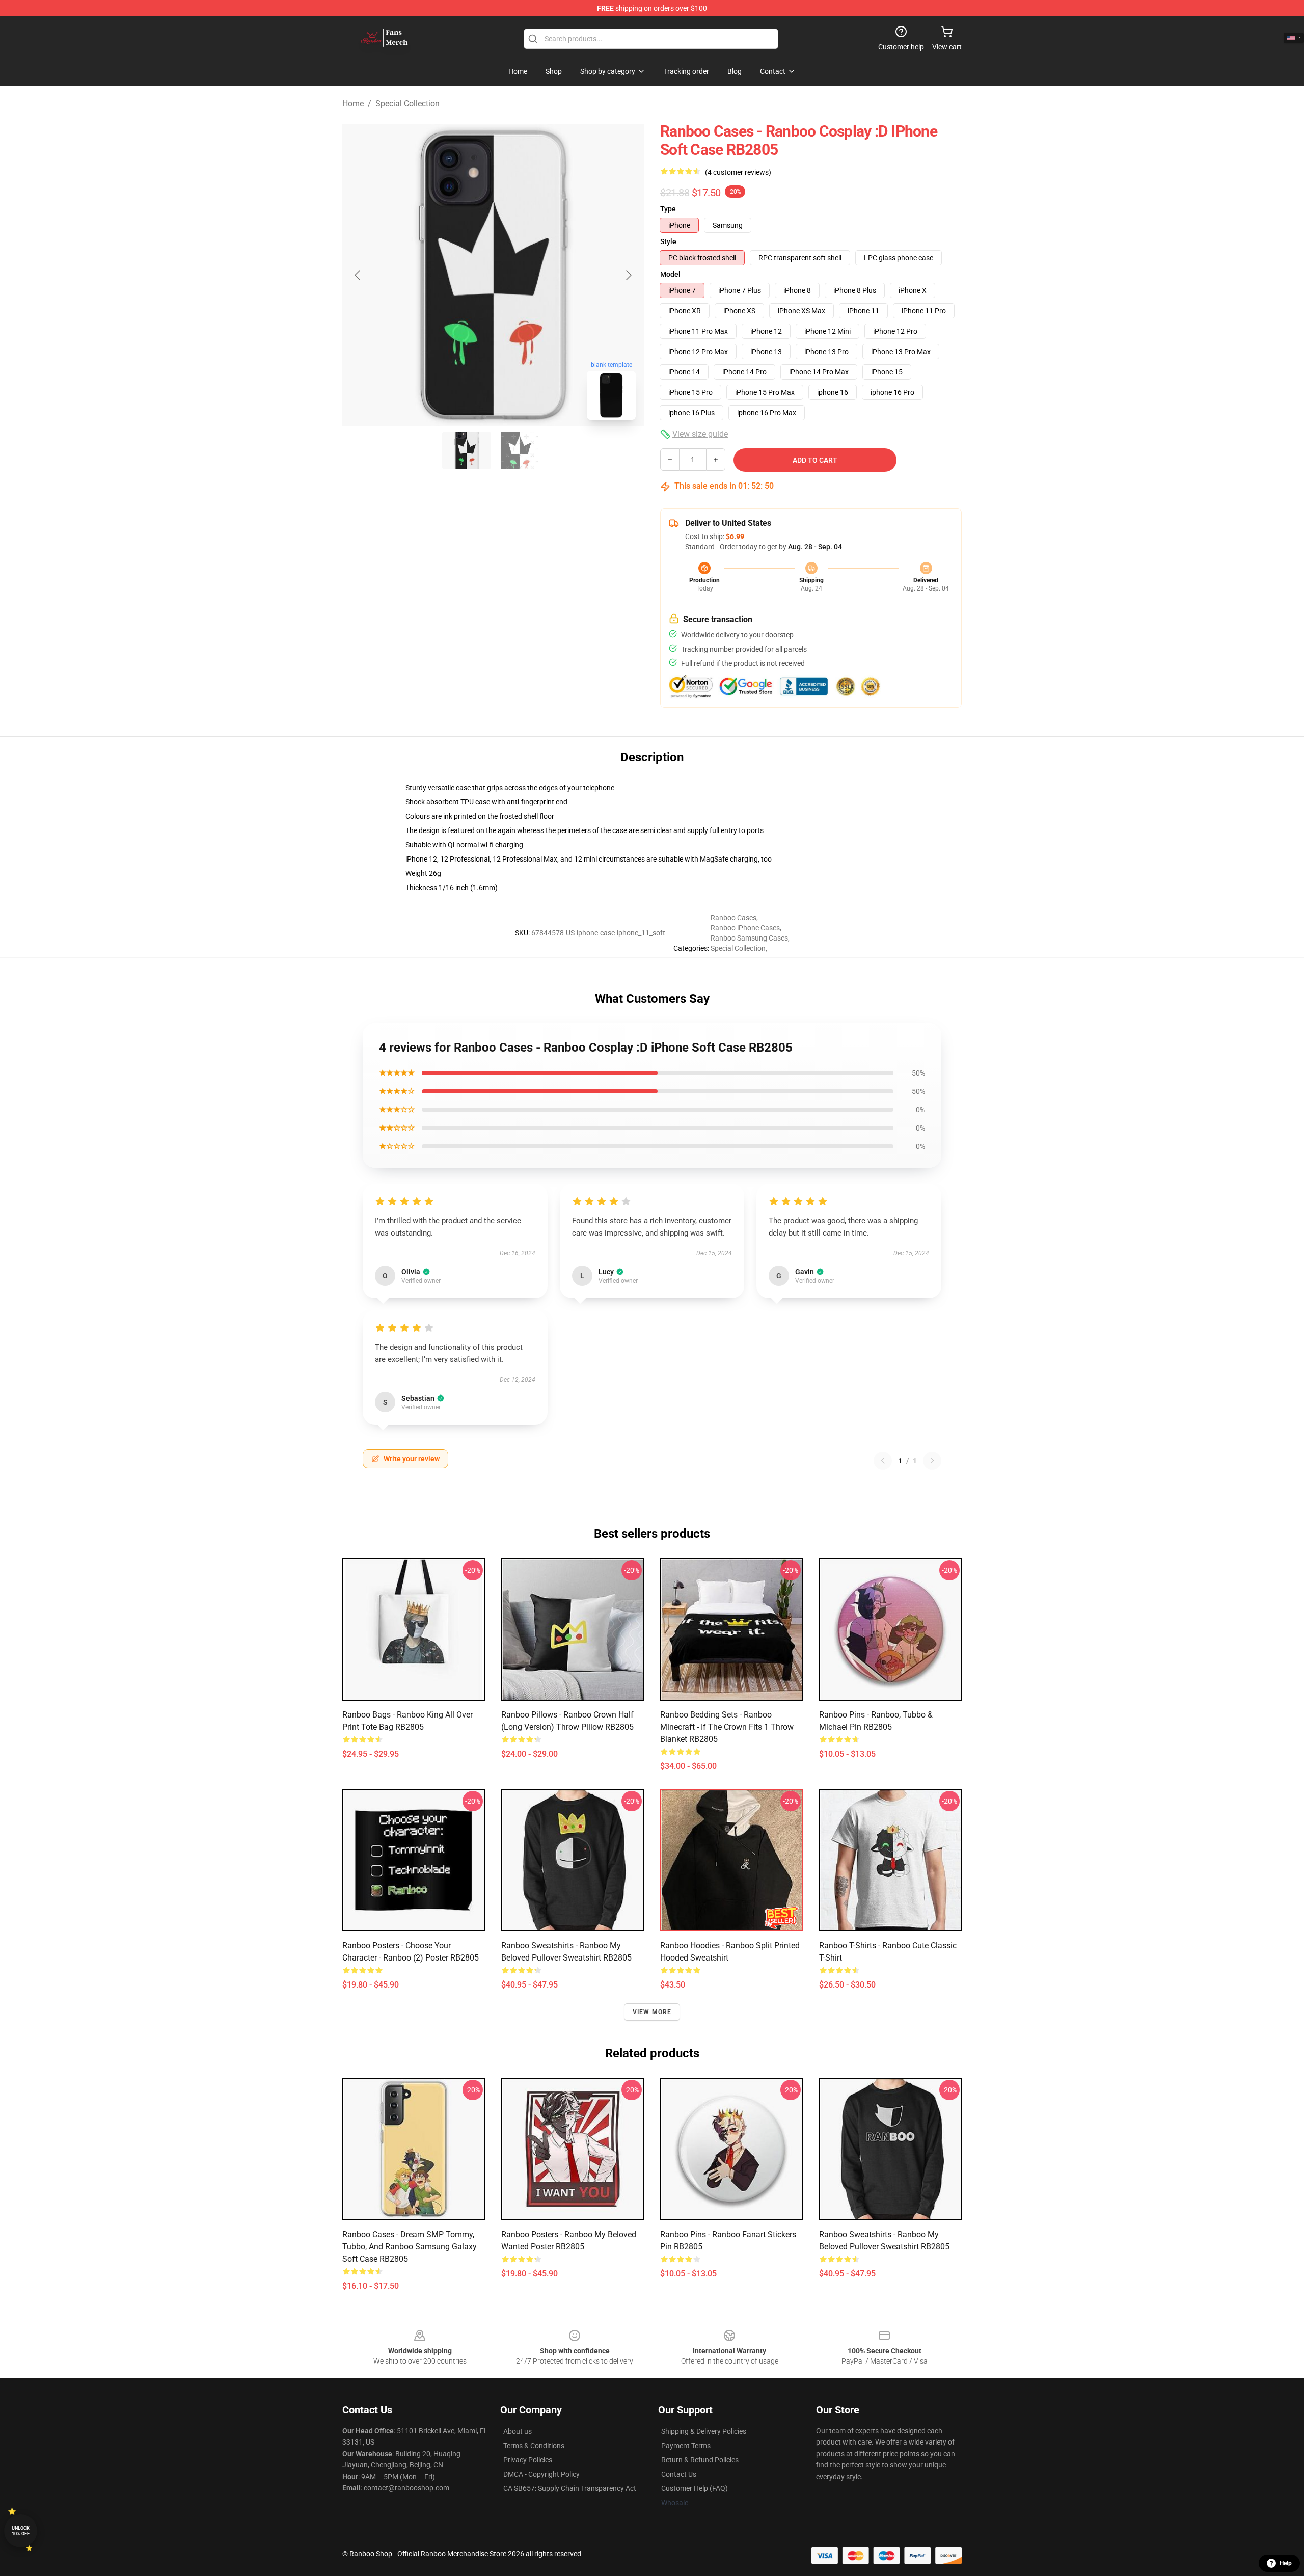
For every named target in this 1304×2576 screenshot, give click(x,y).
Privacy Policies (528, 2460)
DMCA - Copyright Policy (541, 2474)
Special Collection (407, 104)
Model (670, 274)
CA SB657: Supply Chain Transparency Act (570, 2488)
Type (668, 209)
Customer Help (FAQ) (695, 2488)
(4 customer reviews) (738, 172)
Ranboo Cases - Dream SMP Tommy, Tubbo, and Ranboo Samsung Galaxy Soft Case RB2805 (410, 2247)
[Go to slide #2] (520, 450)
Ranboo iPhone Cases (745, 928)
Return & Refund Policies (700, 2460)
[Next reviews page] (932, 1461)
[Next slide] (628, 275)
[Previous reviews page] (883, 1461)
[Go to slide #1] (467, 450)
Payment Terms (686, 2446)
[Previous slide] (358, 275)
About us (518, 2431)
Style (668, 242)
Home (353, 104)
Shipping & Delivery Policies (704, 2431)
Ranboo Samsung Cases (749, 938)
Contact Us (679, 2474)
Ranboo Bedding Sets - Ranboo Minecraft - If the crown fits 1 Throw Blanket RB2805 (727, 1727)
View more (652, 2012)
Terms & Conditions (534, 2446)
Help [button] (1286, 2563)
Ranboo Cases (733, 918)
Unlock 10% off (21, 2531)
